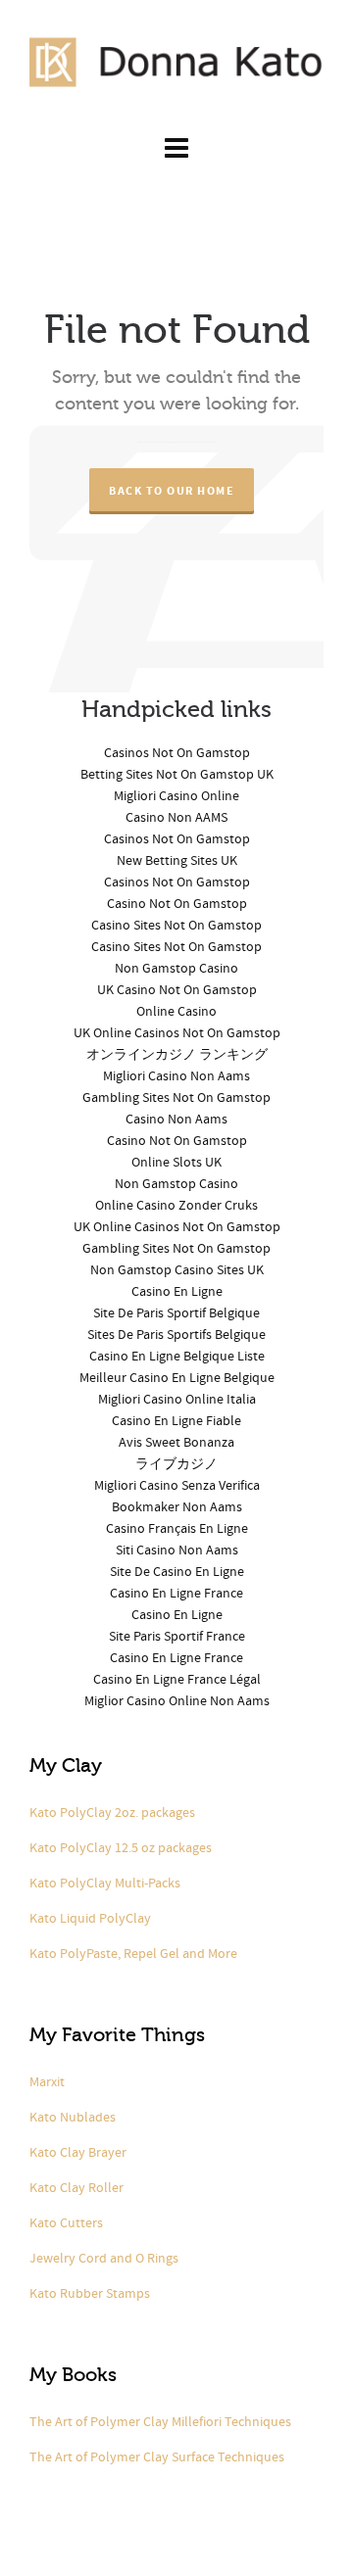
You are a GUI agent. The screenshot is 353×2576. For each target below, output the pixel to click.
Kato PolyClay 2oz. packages (112, 1813)
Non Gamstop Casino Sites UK (177, 1270)
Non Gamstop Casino (176, 969)
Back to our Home (172, 491)
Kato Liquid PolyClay (90, 1919)
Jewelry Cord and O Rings (104, 2259)
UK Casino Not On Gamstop (177, 990)
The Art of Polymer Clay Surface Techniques (157, 2457)
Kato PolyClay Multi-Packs (105, 1884)
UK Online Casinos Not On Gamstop (177, 1033)
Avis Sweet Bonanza (176, 1443)
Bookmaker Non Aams (177, 1507)
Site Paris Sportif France (177, 1637)
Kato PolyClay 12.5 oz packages (121, 1848)
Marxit (47, 2082)
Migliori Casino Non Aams (176, 1076)
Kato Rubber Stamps (90, 2294)
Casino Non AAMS (176, 818)
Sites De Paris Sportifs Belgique (176, 1335)
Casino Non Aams (176, 1120)
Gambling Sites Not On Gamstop (176, 1098)
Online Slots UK (176, 1163)
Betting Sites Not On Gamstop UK (177, 775)
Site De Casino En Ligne (177, 1572)
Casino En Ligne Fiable (176, 1421)
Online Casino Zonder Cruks (176, 1206)
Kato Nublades (73, 2118)
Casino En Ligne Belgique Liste (177, 1357)
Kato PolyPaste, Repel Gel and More (133, 1954)
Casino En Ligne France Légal (177, 1680)
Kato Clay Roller (76, 2188)
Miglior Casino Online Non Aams (177, 1701)
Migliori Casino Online (176, 796)
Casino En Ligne (177, 1292)
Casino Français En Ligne (177, 1529)
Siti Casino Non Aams (177, 1550)
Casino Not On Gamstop (177, 904)
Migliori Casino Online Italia (177, 1400)
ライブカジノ (176, 1464)
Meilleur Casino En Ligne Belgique (177, 1378)
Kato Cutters (66, 2223)
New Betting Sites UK (177, 861)
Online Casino (176, 1012)
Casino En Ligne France (176, 1594)
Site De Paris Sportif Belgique (176, 1313)
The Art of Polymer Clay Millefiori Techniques (160, 2422)
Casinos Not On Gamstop (177, 753)
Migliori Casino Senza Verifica (177, 1486)
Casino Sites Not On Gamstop (176, 926)
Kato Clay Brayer (78, 2153)
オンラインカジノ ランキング (177, 1055)
